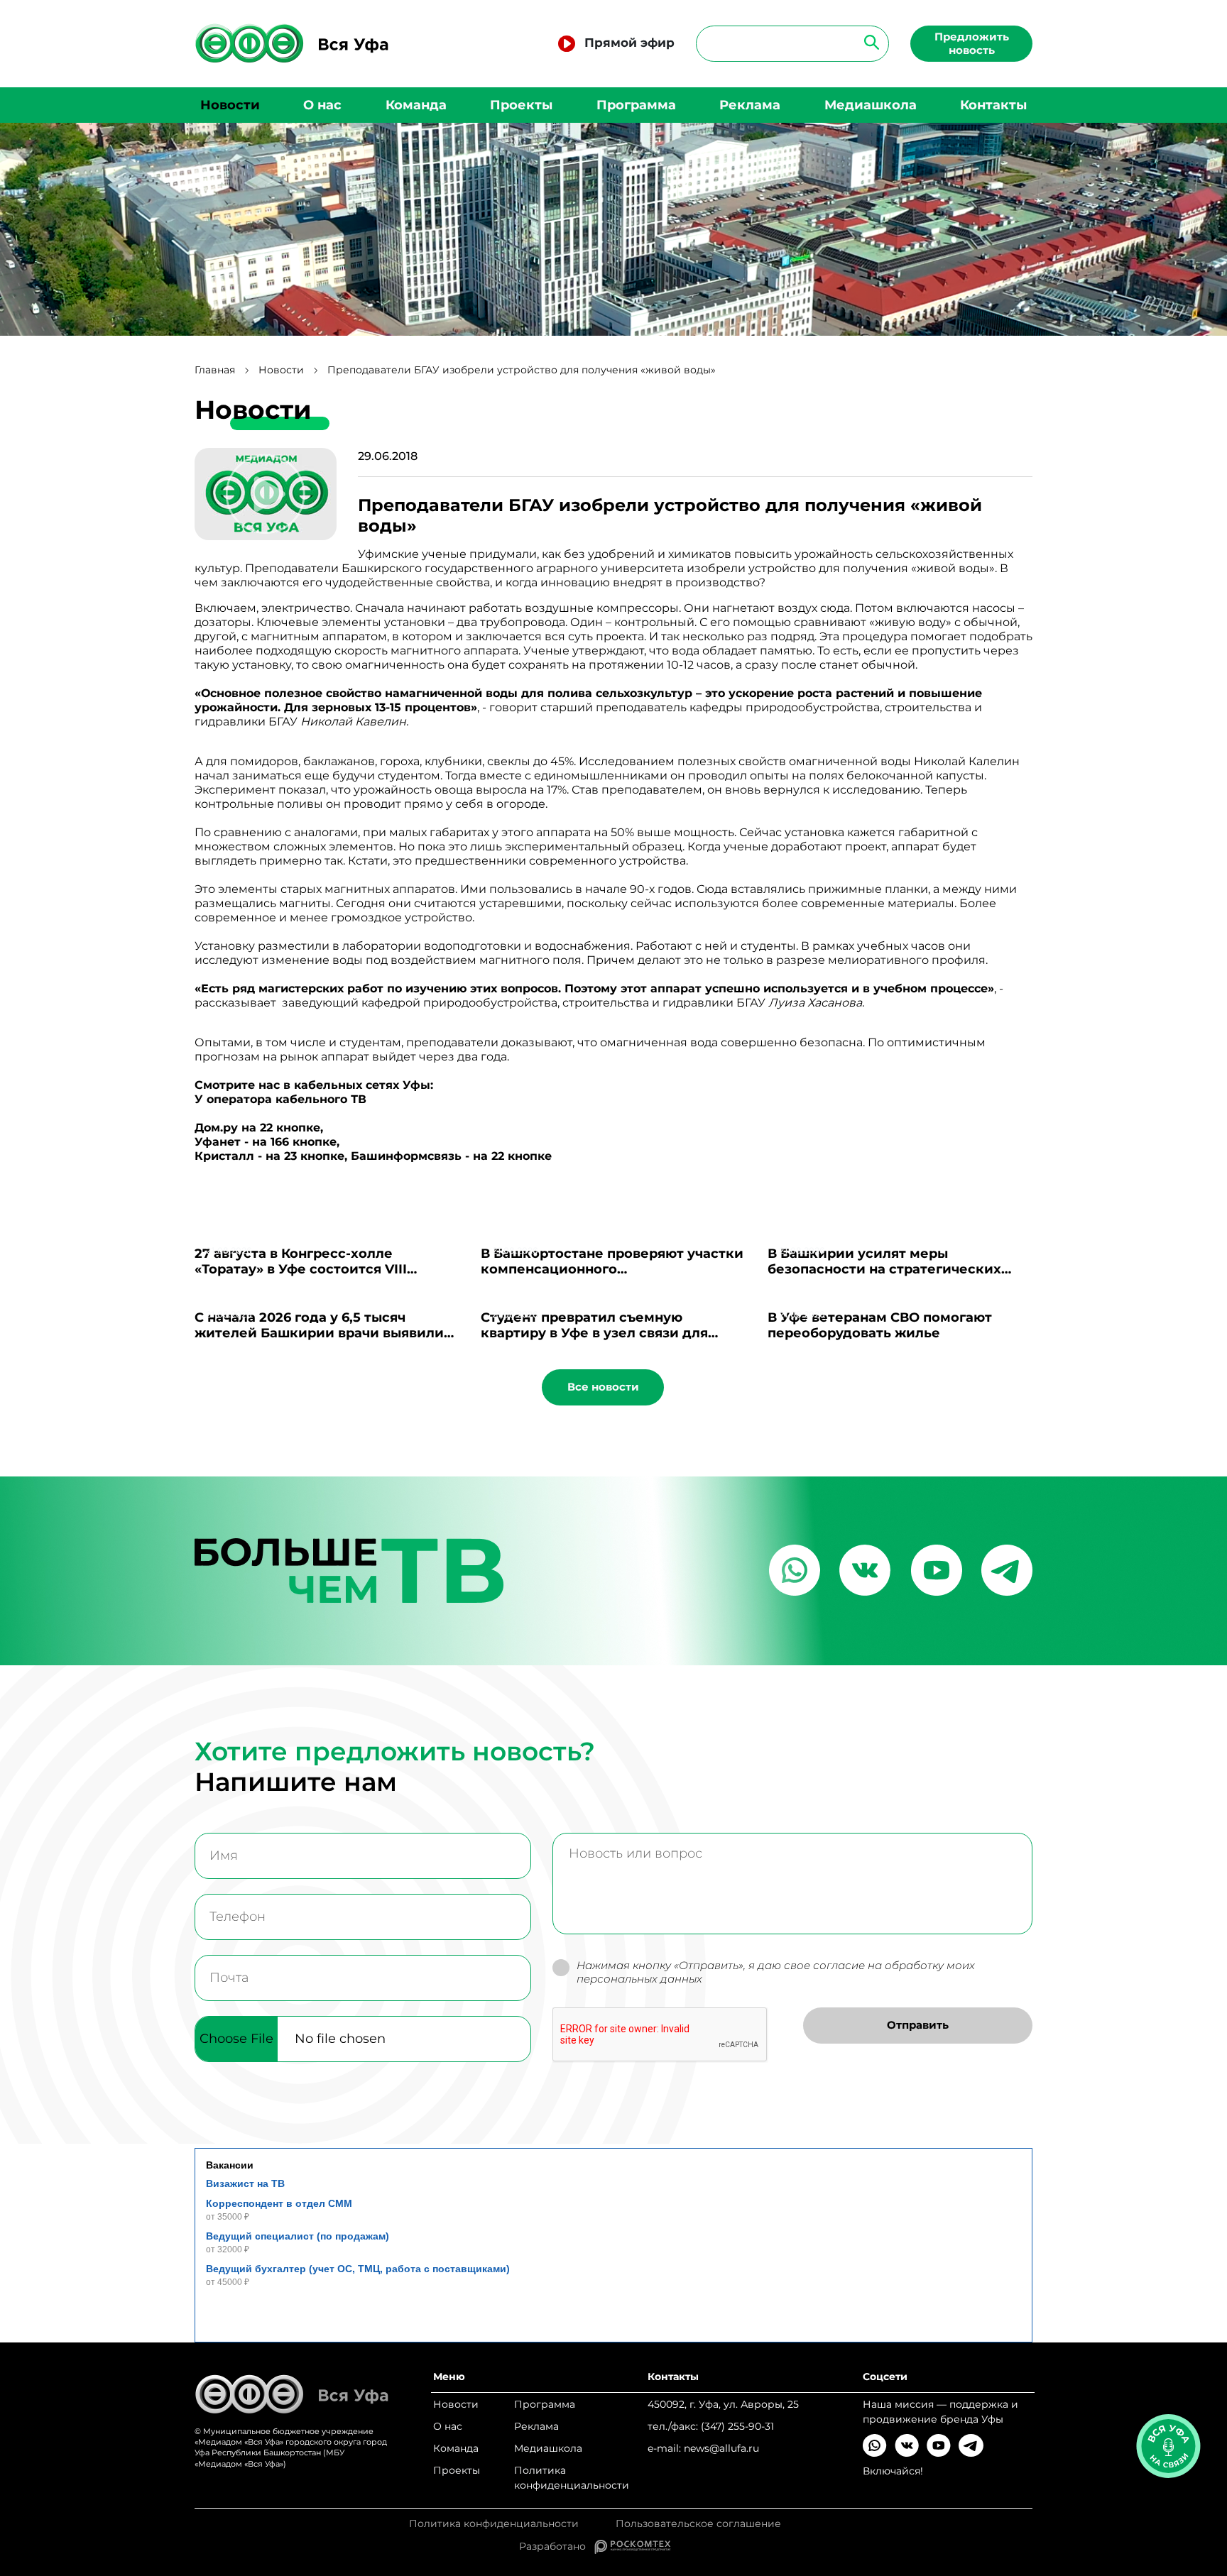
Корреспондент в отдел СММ (279, 2203)
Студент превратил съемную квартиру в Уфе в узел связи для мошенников (594, 1333)
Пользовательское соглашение (698, 2524)
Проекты (521, 105)
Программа (636, 105)
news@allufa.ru (721, 2448)
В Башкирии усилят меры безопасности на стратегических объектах (884, 1269)
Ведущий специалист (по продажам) (298, 2236)
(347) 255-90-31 (737, 2426)
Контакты (993, 105)
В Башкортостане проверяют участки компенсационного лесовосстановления (612, 1269)
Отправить (918, 2025)
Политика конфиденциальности (572, 2478)
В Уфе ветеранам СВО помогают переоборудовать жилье (880, 1325)
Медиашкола (871, 105)
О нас (322, 105)
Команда (416, 105)
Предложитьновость (972, 43)
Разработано (557, 2546)
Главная (215, 370)
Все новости (603, 1387)
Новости (230, 105)
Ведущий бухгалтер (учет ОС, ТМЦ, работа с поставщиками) (358, 2269)
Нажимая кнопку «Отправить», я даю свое (776, 1972)
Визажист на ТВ (245, 2183)
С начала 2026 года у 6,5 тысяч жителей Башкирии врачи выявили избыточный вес (319, 1333)
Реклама (750, 105)
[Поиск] (867, 42)
